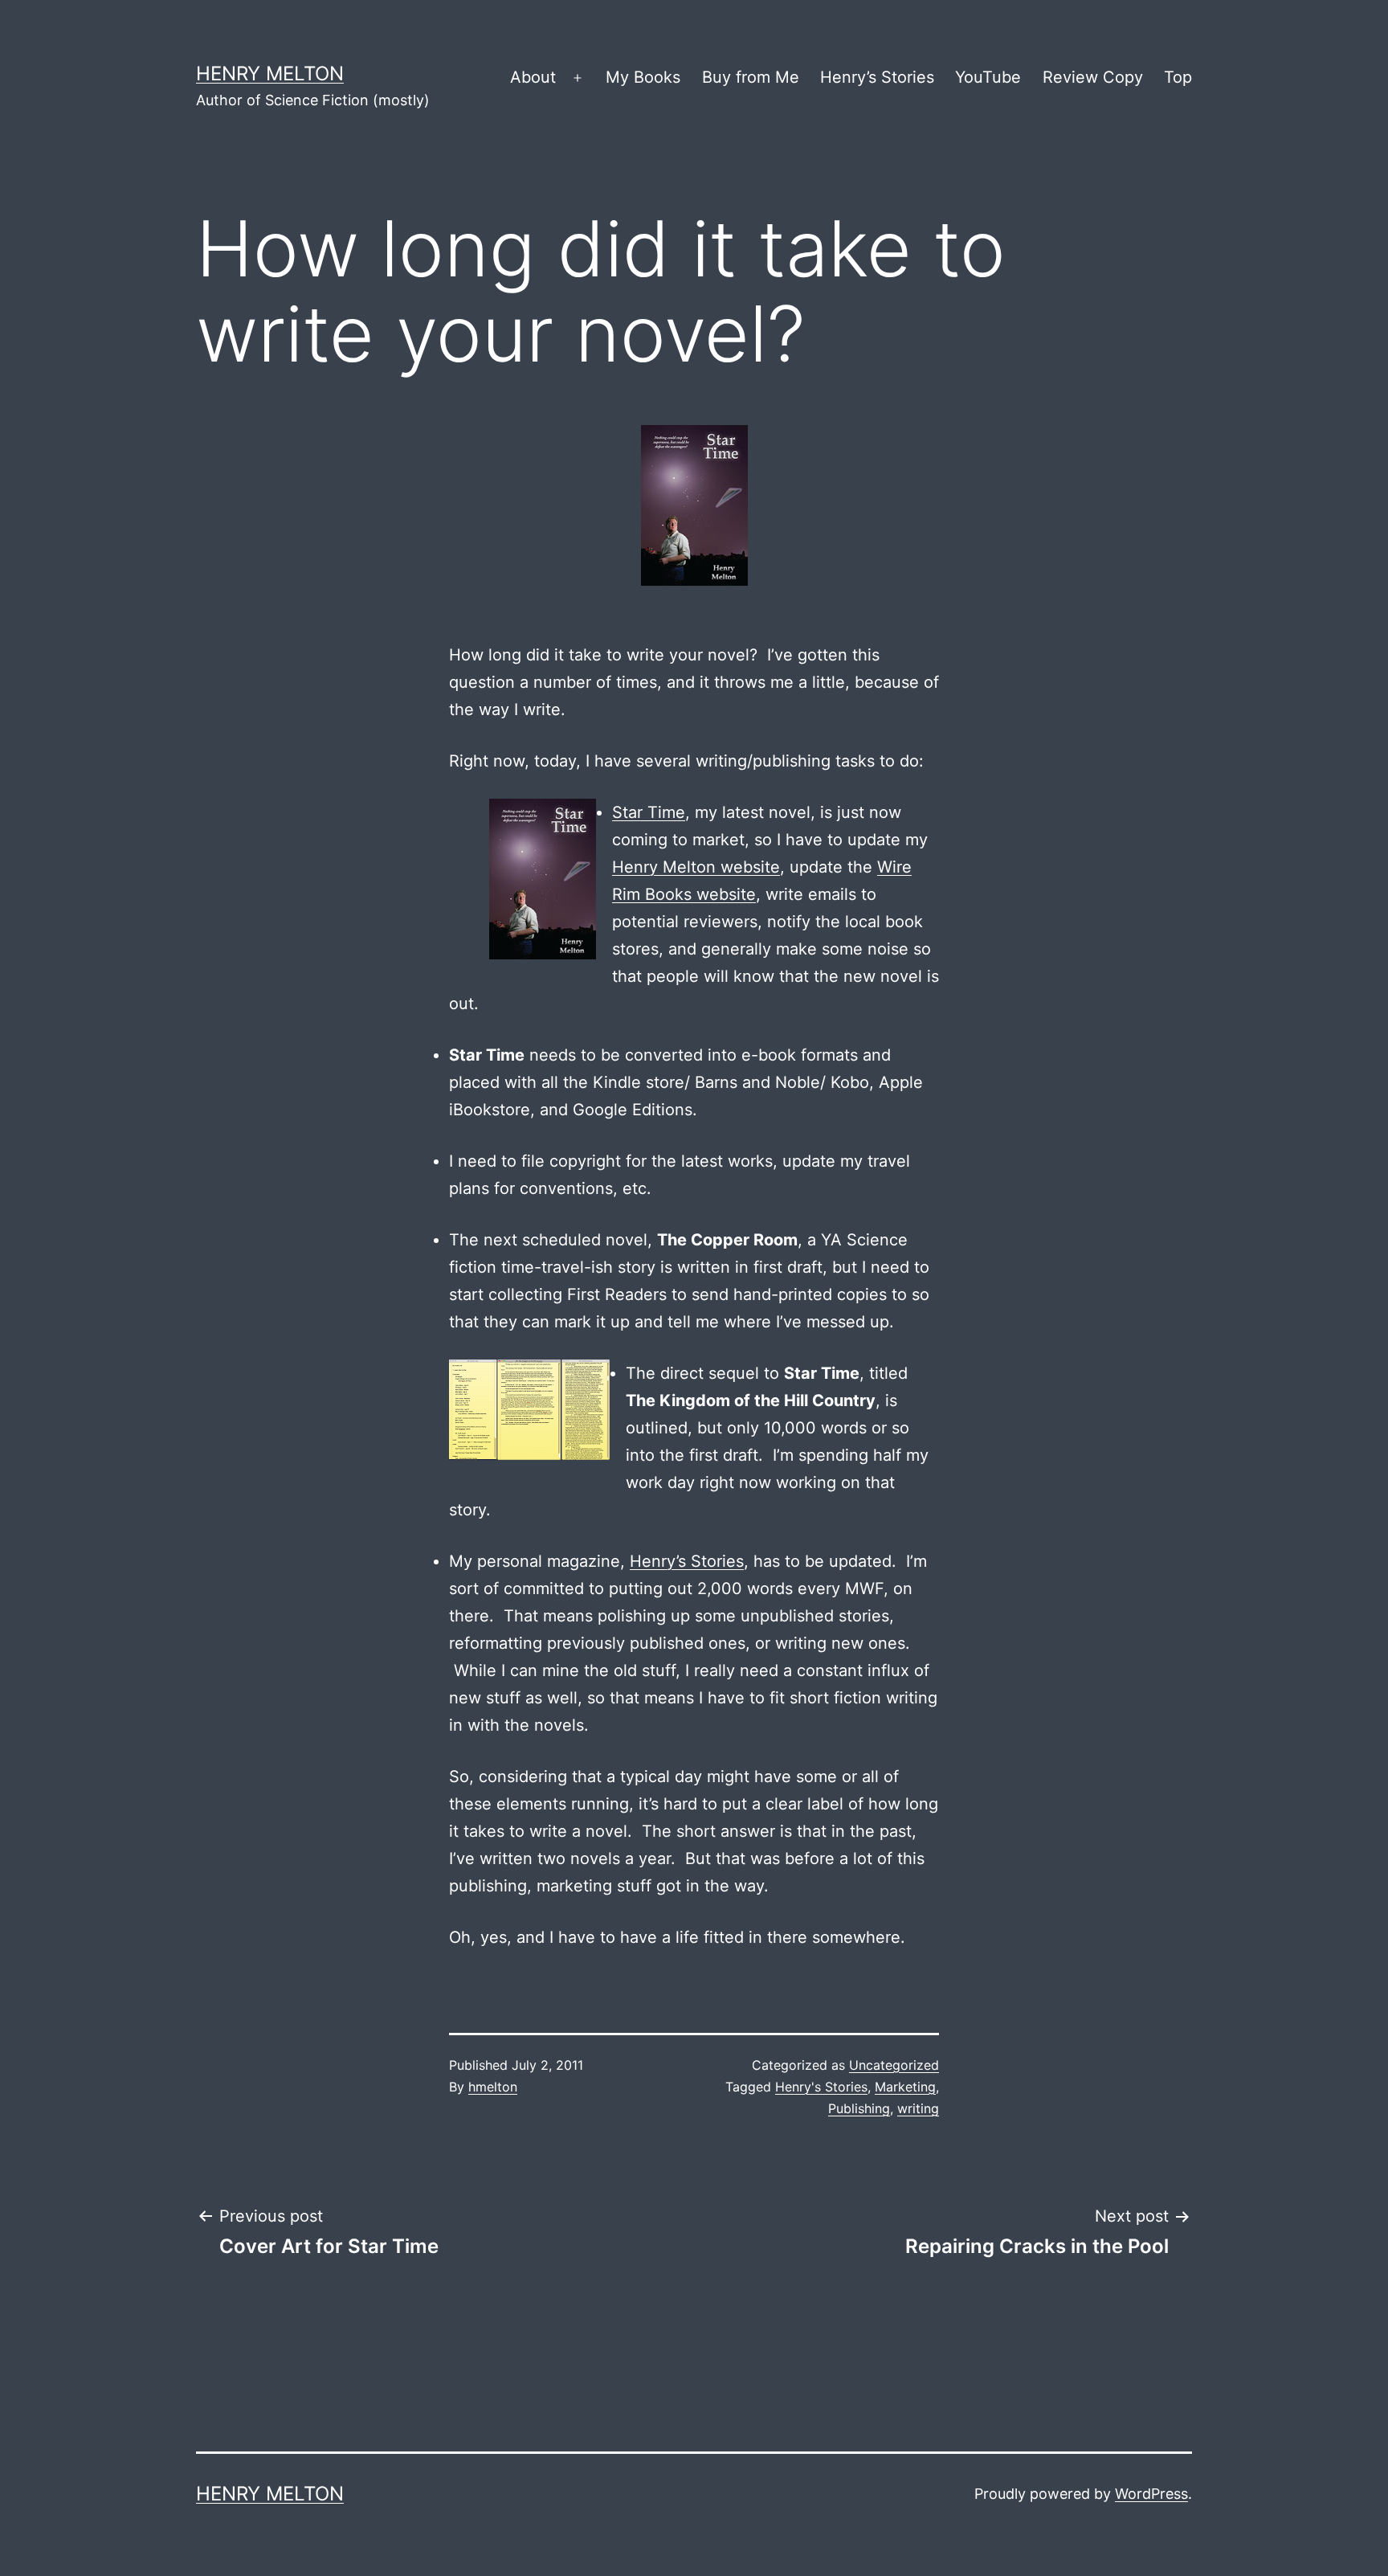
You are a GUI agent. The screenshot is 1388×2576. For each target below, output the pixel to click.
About (533, 77)
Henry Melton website (696, 867)
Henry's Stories (821, 2087)
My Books (643, 77)
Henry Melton (270, 74)
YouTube (988, 77)
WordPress (1151, 2494)
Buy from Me (751, 77)
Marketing (905, 2087)
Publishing (859, 2108)
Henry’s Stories (877, 77)
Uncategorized (894, 2065)
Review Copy (1093, 77)
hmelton (493, 2087)
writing (918, 2108)
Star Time (649, 812)
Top (1178, 77)
